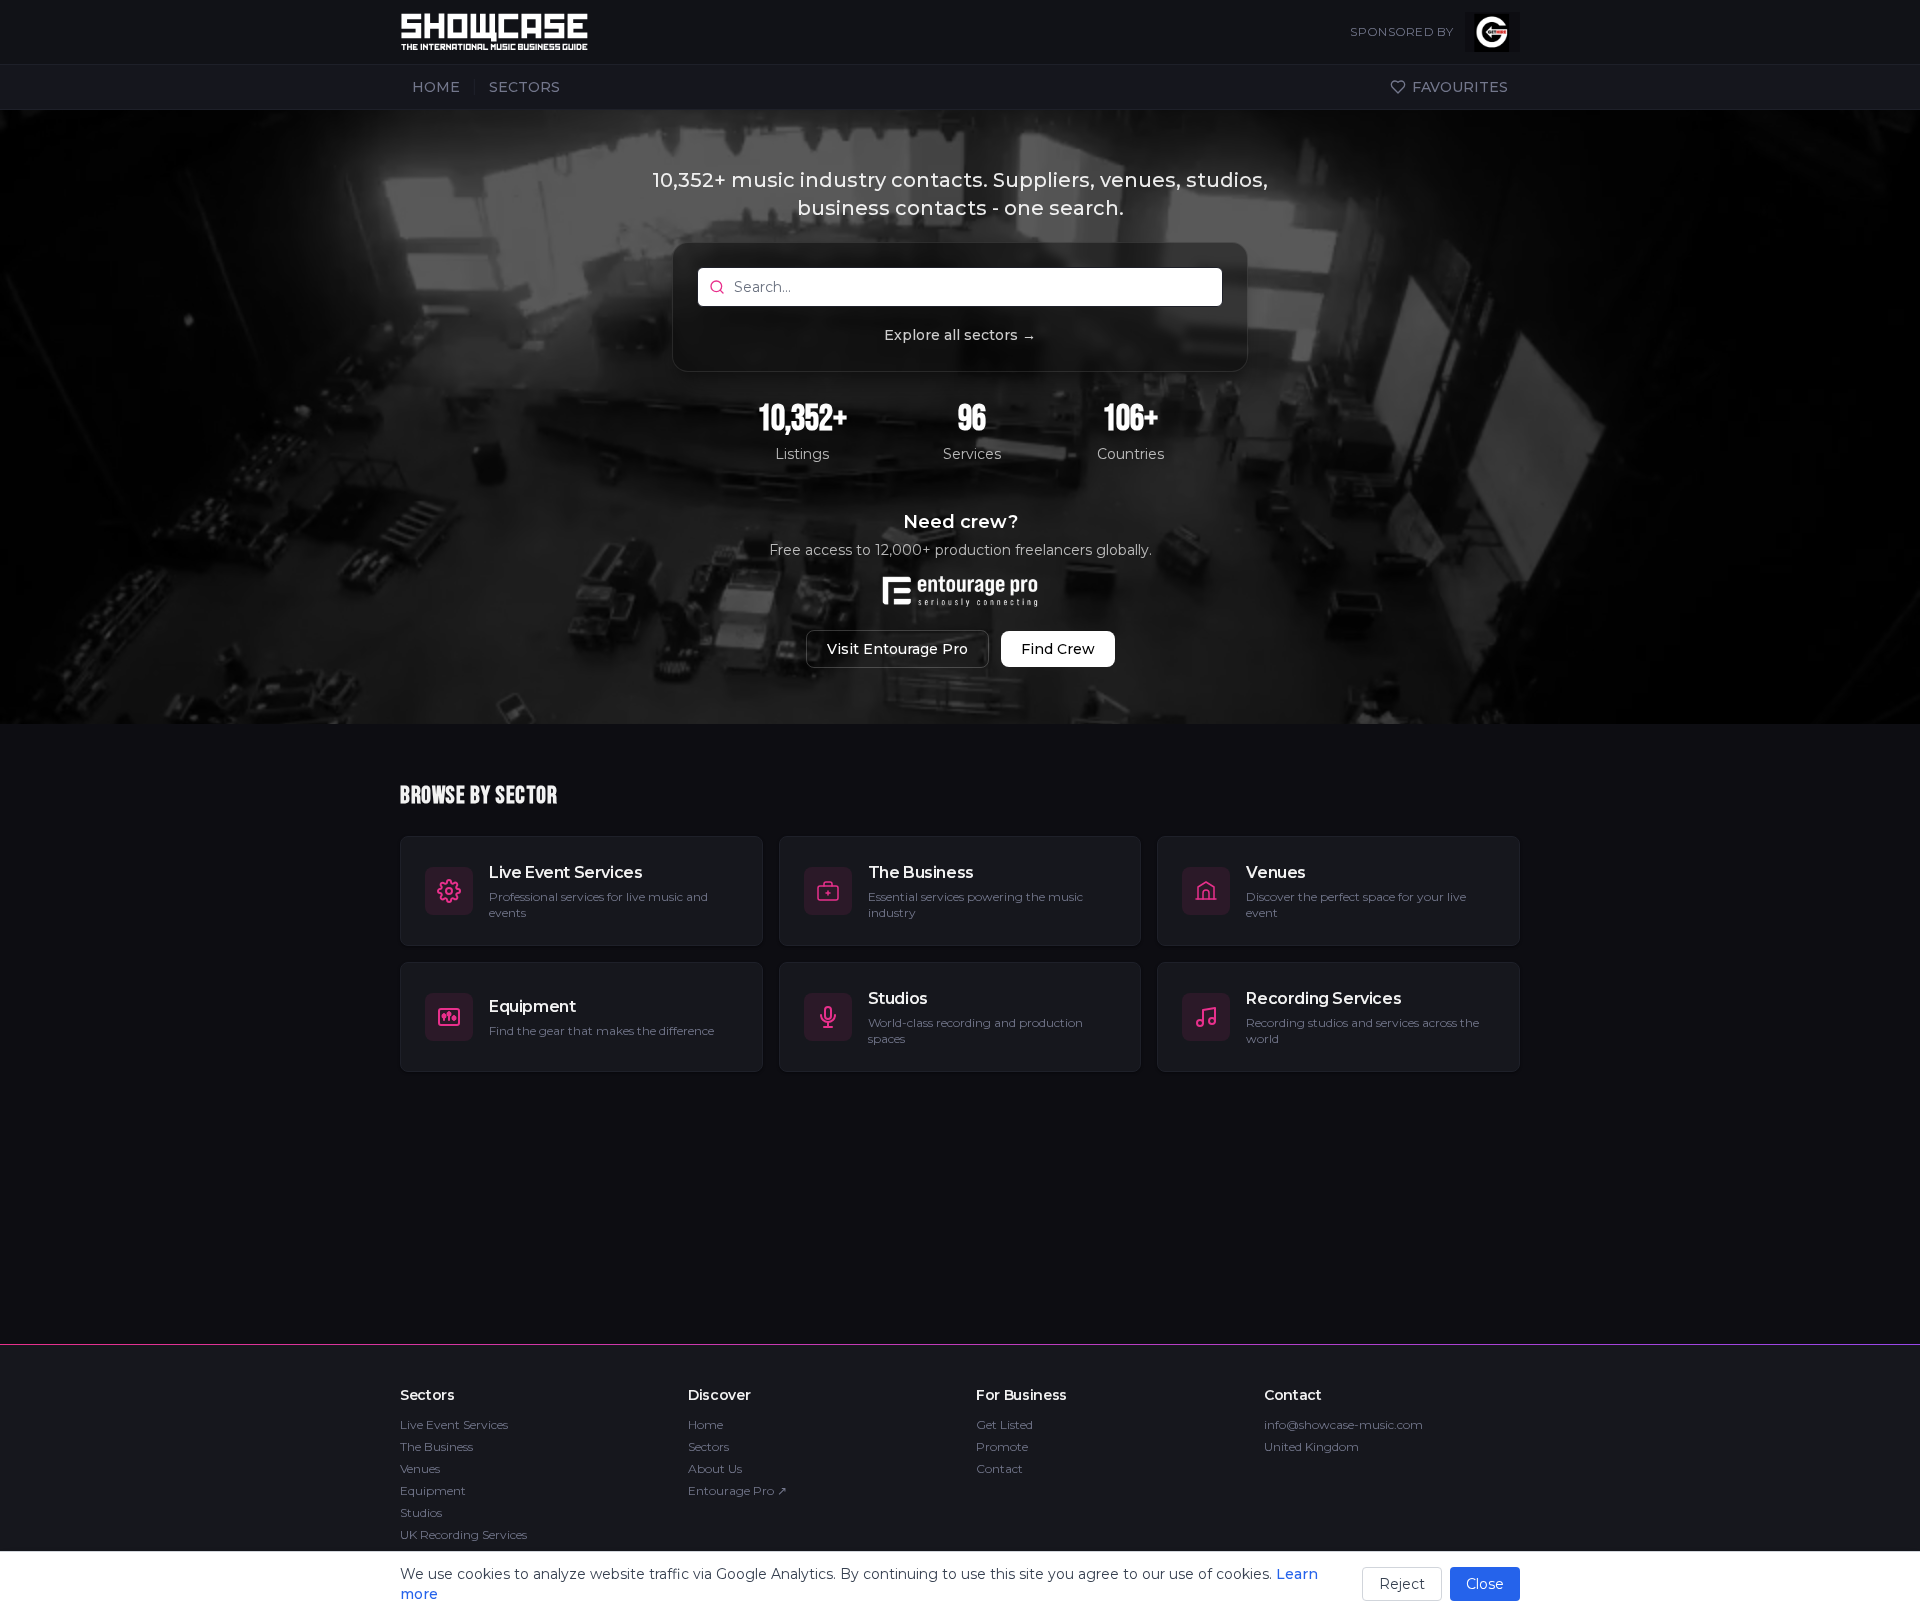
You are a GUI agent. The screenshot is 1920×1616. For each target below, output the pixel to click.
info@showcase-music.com (1343, 1424)
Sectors (708, 1446)
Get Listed (1004, 1424)
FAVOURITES (1460, 87)
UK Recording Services (463, 1534)
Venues (420, 1468)
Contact (999, 1468)
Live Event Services (454, 1424)
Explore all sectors (960, 335)
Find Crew (1058, 649)
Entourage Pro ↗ (737, 1490)
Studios (421, 1512)
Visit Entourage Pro (897, 649)
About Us (715, 1468)
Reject (1402, 1584)
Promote (1002, 1446)
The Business (436, 1446)
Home (705, 1424)
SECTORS (524, 87)
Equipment (433, 1490)
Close (1485, 1584)
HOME (436, 87)
